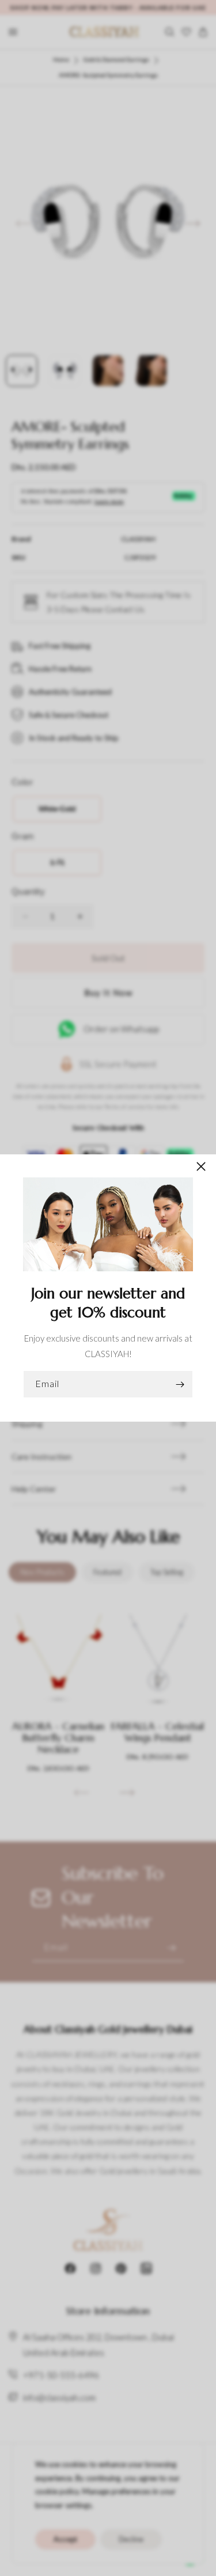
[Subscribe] (180, 1384)
